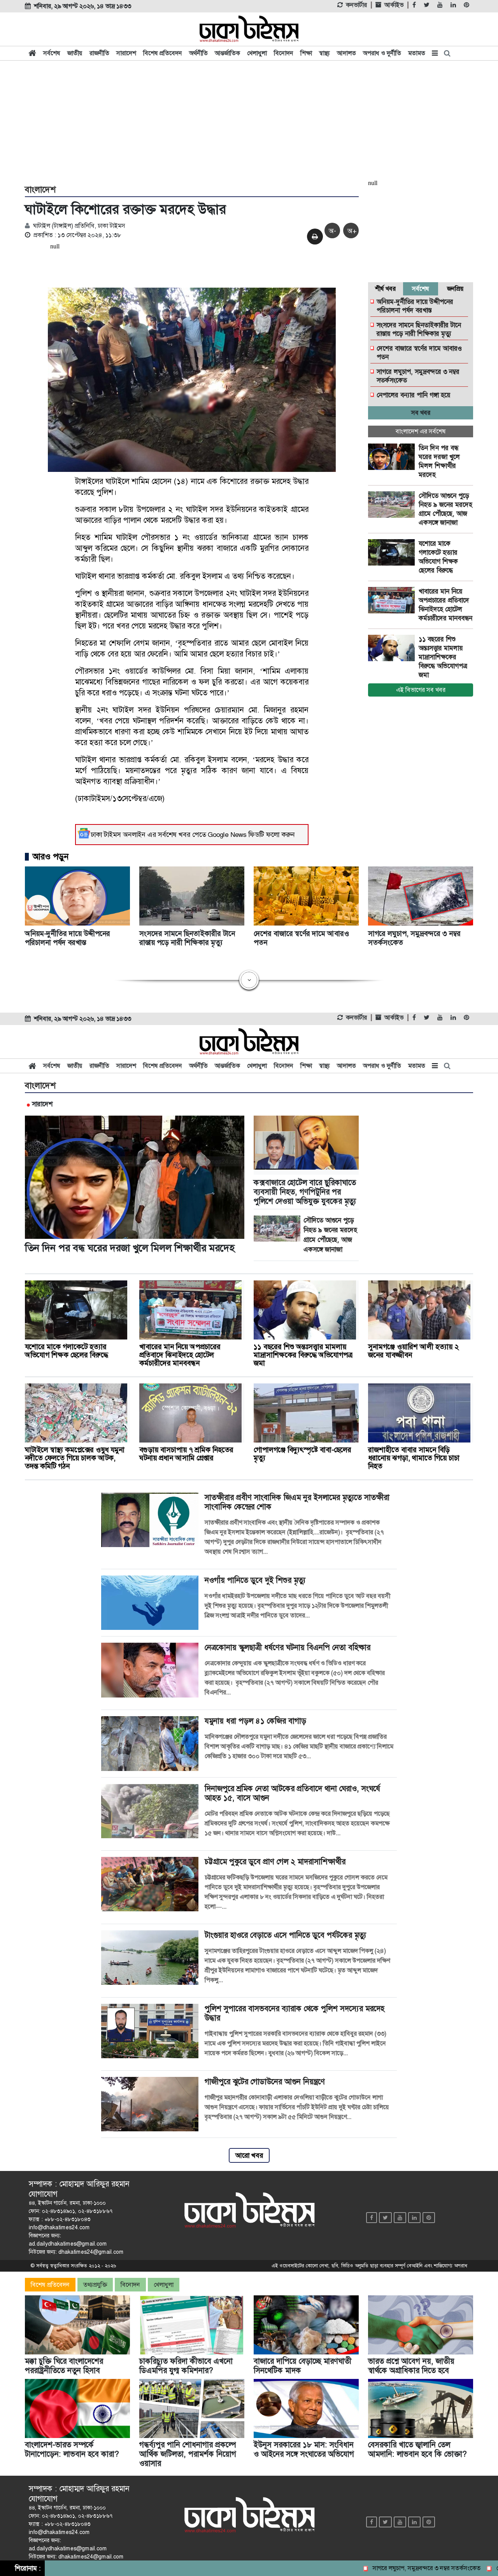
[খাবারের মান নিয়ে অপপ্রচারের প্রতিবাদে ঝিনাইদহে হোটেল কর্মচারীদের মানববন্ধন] (393, 600)
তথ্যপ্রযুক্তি (95, 2285)
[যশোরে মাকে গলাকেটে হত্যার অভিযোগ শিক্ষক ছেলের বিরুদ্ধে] (393, 552)
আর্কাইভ (394, 5)
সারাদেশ (126, 53)
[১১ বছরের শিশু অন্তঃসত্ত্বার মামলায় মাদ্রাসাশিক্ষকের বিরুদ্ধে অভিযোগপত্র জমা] (393, 648)
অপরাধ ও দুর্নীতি (382, 53)
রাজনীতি (99, 53)
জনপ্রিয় (455, 289)
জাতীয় (75, 53)
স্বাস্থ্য (324, 53)
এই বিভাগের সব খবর (421, 690)
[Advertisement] (249, 121)
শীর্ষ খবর (385, 289)
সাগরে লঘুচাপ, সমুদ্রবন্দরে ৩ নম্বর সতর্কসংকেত (379, 2568)
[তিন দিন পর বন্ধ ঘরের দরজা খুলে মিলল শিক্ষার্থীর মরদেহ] (393, 457)
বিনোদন (284, 53)
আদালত (346, 53)
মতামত (417, 53)
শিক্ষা (306, 53)
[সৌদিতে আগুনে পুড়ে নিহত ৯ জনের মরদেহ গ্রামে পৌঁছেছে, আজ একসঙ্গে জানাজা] (393, 505)
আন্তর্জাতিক (227, 53)
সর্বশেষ (52, 53)
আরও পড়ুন (51, 857)
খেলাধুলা (257, 53)
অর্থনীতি (198, 53)
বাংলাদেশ (40, 190)
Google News (227, 835)
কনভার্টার (356, 5)
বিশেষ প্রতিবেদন (163, 53)
